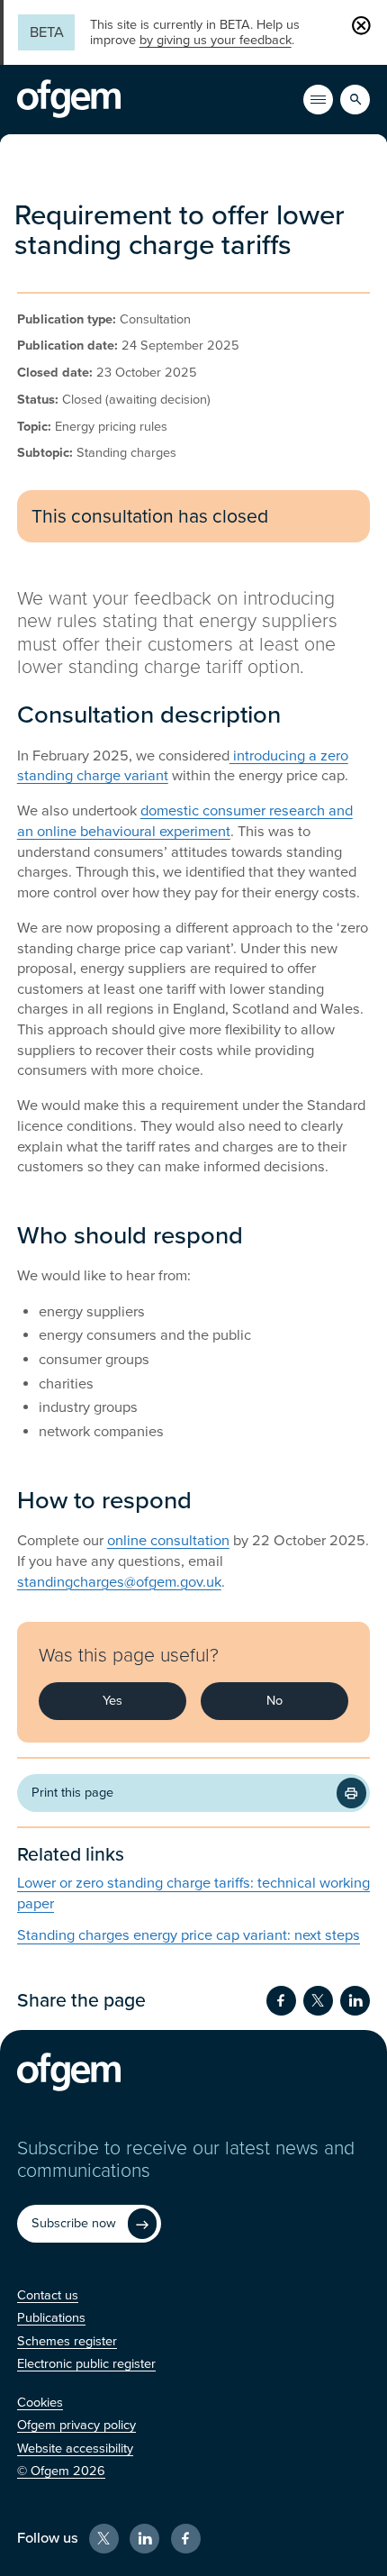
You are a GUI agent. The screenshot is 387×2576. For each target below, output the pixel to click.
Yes (112, 1701)
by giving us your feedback (216, 40)
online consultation (168, 1541)
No (274, 1701)
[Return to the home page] (69, 99)
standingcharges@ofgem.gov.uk (119, 1582)
